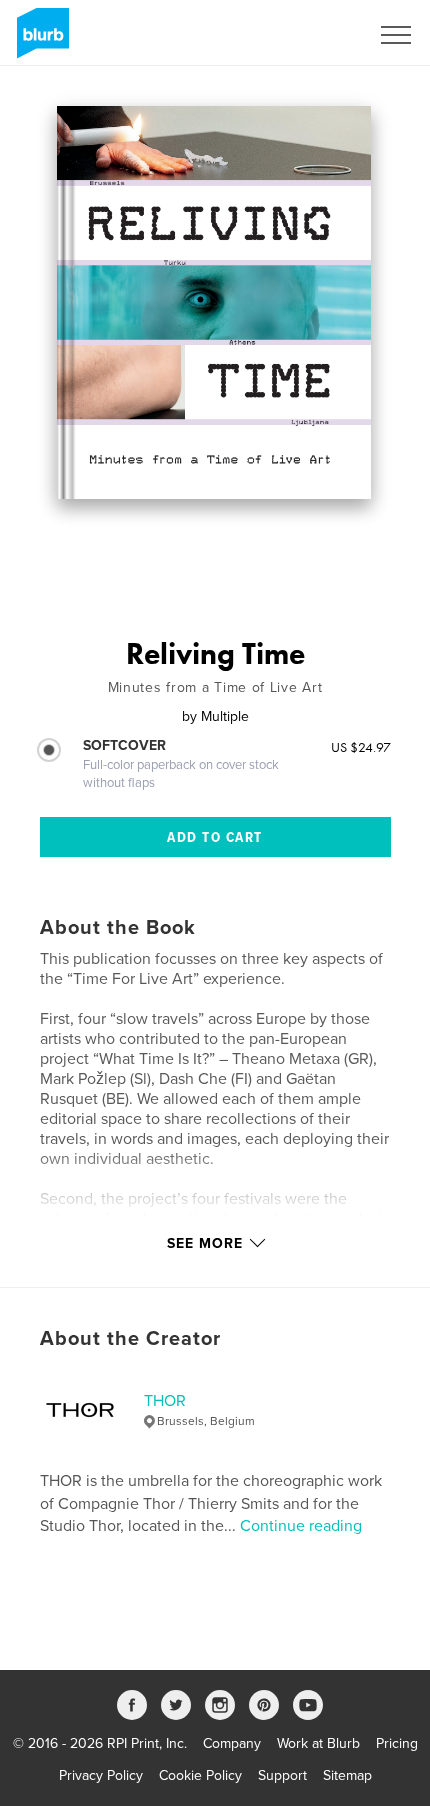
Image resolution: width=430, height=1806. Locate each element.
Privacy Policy (101, 1775)
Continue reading (301, 1526)
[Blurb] (39, 41)
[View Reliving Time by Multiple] (214, 302)
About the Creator (130, 1339)
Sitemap (347, 1775)
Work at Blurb (318, 1743)
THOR (165, 1401)
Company (232, 1743)
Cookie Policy (200, 1775)
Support (282, 1775)
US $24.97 (361, 747)
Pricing (397, 1743)
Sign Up (318, 35)
